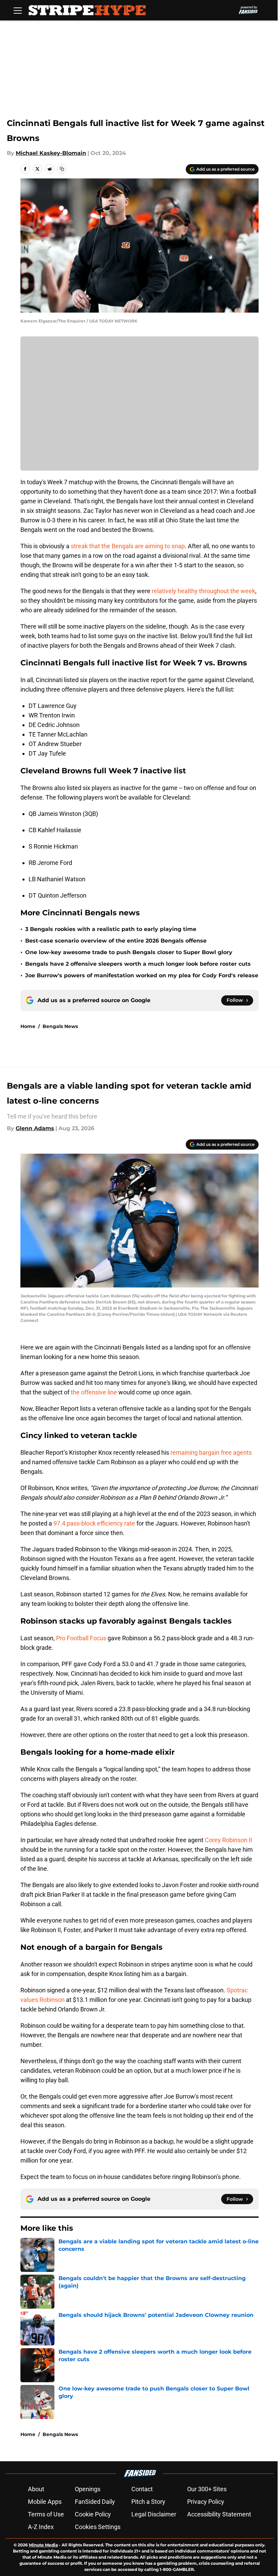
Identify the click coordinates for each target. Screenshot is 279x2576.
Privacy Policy (206, 2502)
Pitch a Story (148, 2502)
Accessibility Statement (219, 2514)
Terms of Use (46, 2514)
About (36, 2489)
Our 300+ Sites (207, 2489)
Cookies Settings (98, 2527)
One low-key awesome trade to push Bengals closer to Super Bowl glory (129, 952)
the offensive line (94, 1392)
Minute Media (43, 2545)
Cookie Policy (93, 2514)
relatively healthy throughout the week (203, 591)
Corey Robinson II (228, 1840)
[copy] (62, 169)
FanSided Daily (95, 2502)
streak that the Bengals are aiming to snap (128, 546)
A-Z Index (41, 2527)
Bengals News (60, 1026)
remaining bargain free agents (211, 1452)
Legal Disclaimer (154, 2514)
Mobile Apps (45, 2502)
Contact (142, 2489)
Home (28, 1026)
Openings (88, 2489)
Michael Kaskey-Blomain (51, 153)
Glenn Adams (35, 1128)
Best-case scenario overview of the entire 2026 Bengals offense (116, 941)
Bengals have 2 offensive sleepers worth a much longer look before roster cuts (138, 964)
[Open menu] (18, 10)
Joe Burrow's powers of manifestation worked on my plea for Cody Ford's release (142, 975)
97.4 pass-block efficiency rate (94, 1523)
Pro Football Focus (81, 1638)
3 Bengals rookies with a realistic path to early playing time (111, 929)
